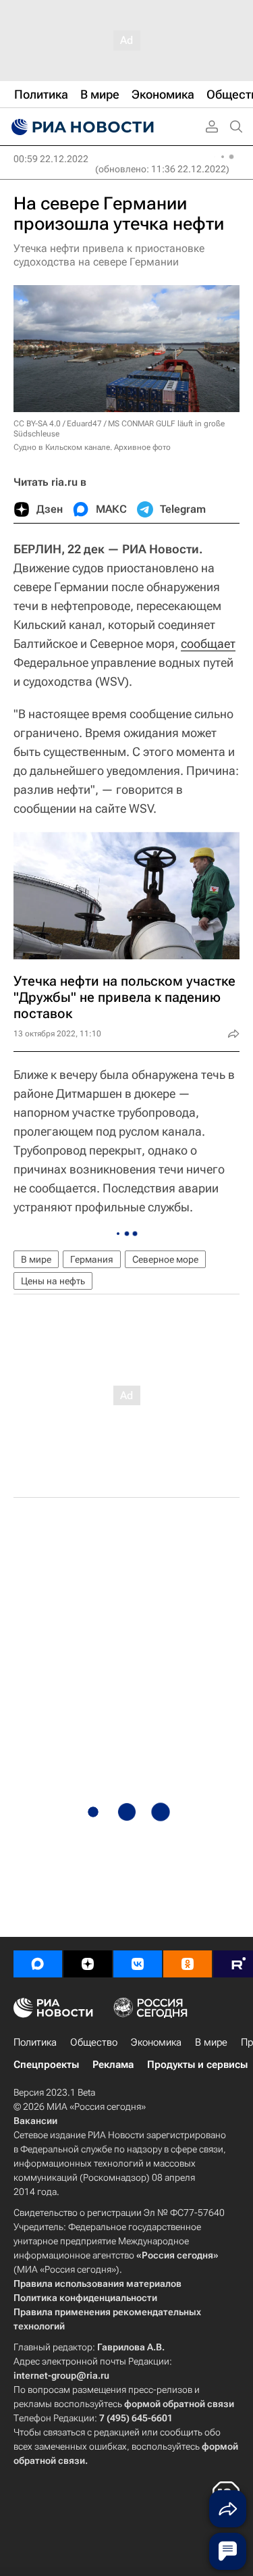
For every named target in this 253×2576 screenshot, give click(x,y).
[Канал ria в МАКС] (38, 1964)
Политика (35, 2042)
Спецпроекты (46, 2065)
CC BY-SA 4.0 (37, 424)
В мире (36, 1259)
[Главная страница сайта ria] (81, 127)
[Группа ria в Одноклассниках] (188, 1964)
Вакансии (35, 2121)
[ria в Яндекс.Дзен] (88, 1964)
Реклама (113, 2065)
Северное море (165, 1259)
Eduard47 (84, 424)
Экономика (156, 2042)
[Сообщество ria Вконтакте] (138, 1964)
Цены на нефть (53, 1281)
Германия (92, 1259)
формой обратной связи (179, 2404)
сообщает (208, 643)
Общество (94, 2042)
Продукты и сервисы (197, 2065)
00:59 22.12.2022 (51, 159)
